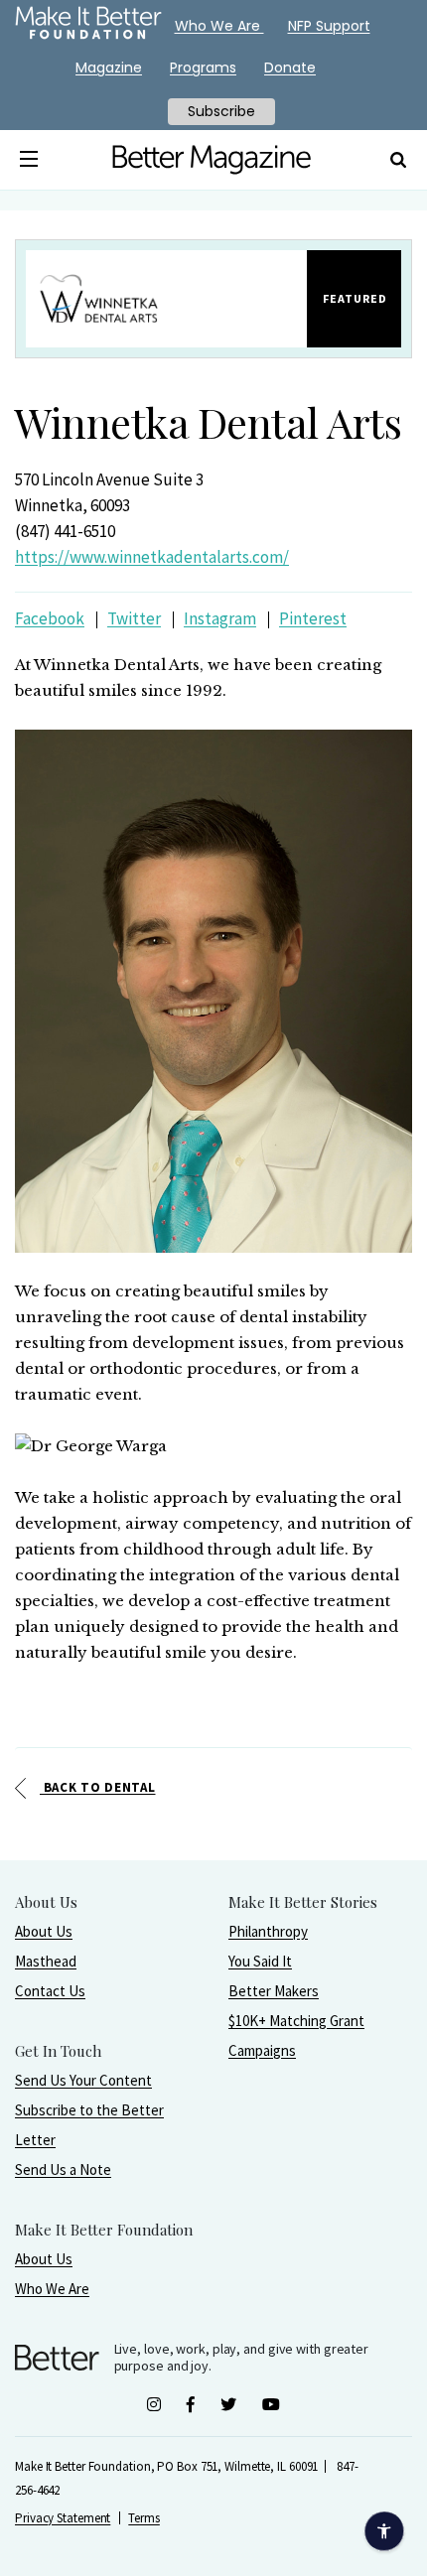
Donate (290, 68)
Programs (203, 68)
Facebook (50, 618)
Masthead (46, 1961)
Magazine (109, 68)
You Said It (260, 1961)
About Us (44, 1931)
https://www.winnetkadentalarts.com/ (152, 557)
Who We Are (52, 2289)
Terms (144, 2518)
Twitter (134, 618)
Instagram (220, 618)
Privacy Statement (63, 2518)
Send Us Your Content (83, 2080)
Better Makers (274, 1991)
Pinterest (313, 618)
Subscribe (221, 111)
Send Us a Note (63, 2169)
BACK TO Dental (98, 1787)
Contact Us (50, 1991)
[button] (29, 160)
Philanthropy (268, 1931)
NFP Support (329, 26)
